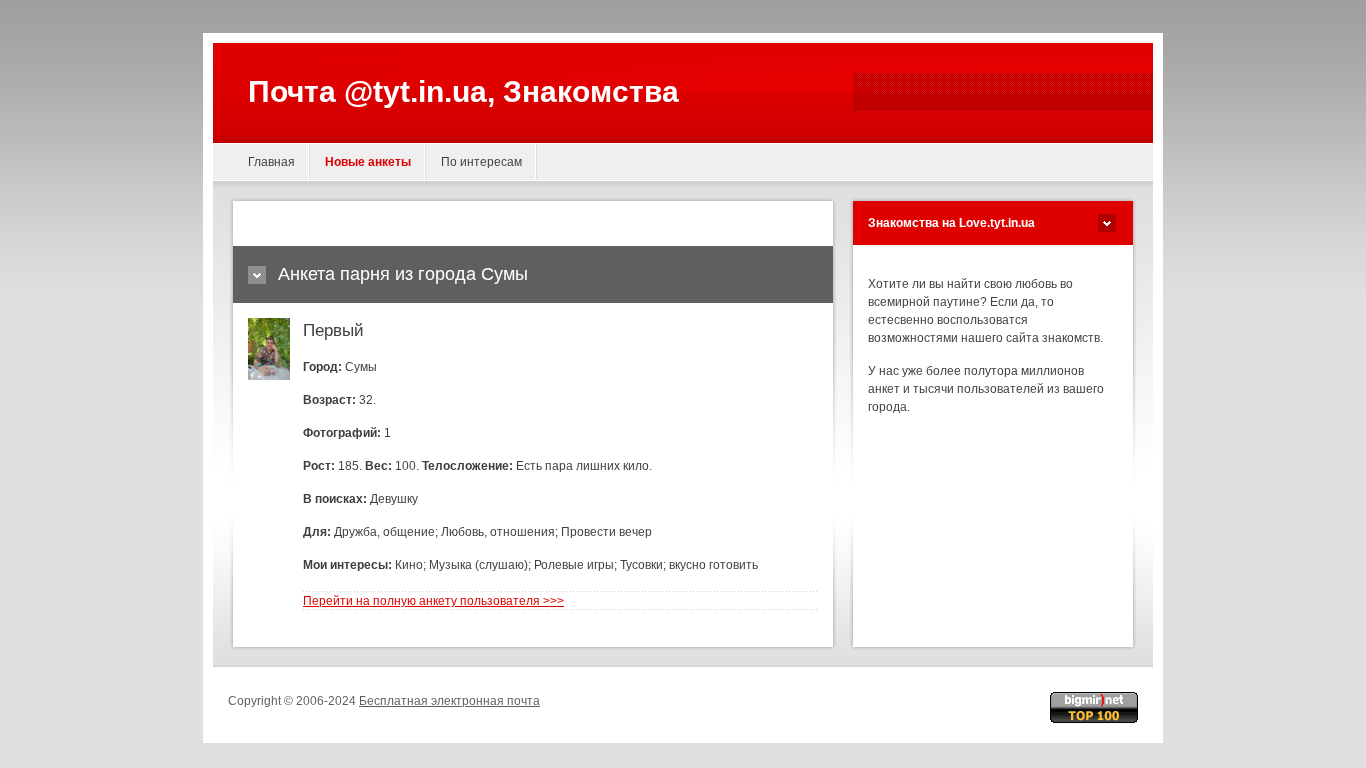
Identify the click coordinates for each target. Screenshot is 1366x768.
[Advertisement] (482, 223)
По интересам (481, 162)
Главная (271, 162)
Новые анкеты (368, 162)
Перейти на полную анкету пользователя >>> (433, 601)
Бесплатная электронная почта (449, 701)
